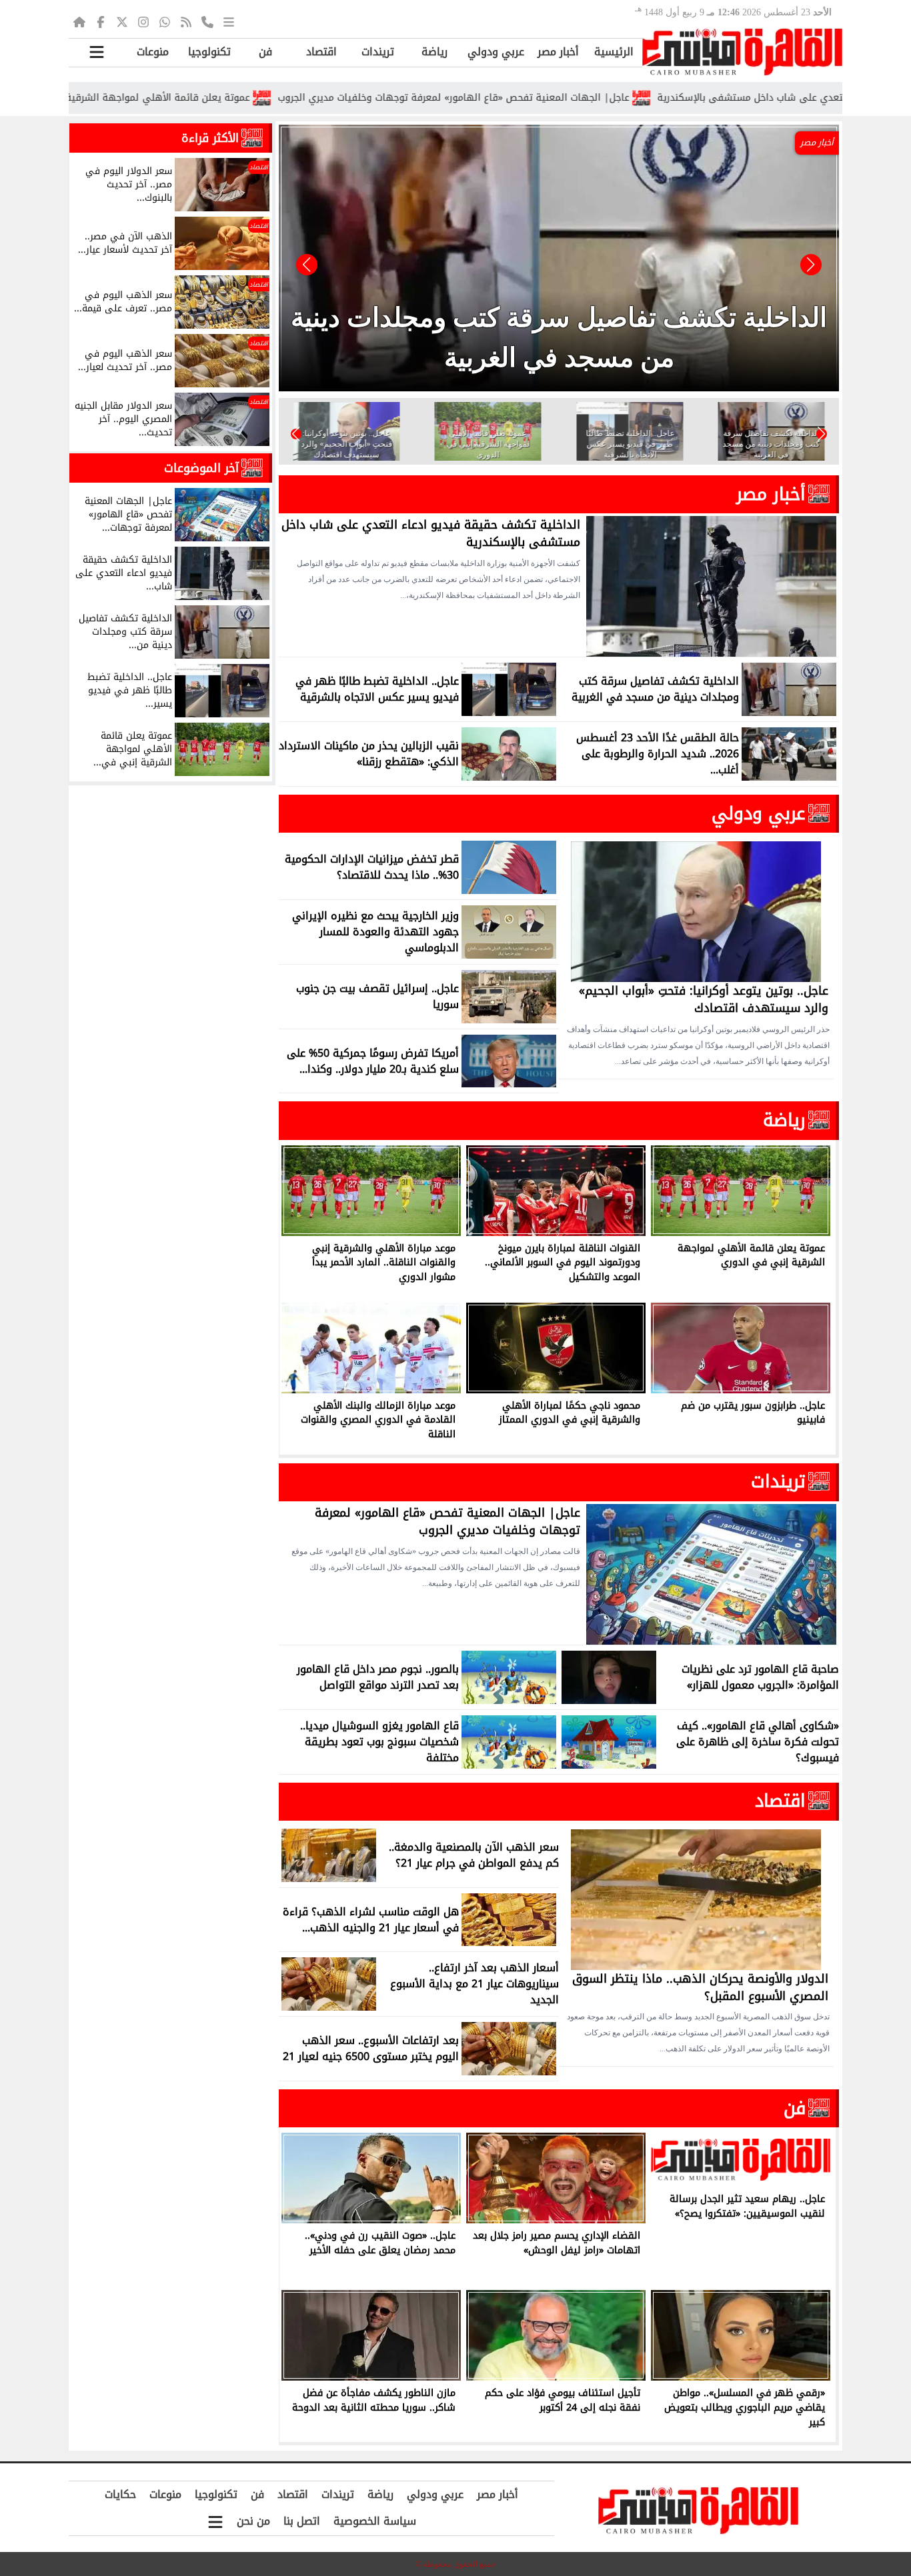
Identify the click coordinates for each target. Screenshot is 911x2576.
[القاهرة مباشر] (742, 52)
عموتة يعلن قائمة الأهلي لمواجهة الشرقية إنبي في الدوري (221, 98)
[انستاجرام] (143, 21)
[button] (307, 265)
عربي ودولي (496, 52)
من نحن (253, 2521)
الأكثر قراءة (210, 138)
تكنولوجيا (209, 52)
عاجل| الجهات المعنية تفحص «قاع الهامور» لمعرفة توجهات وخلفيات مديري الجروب (553, 98)
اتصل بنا (302, 2521)
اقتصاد (321, 52)
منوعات (153, 52)
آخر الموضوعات (201, 468)
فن (265, 52)
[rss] (186, 21)
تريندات (378, 52)
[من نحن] (207, 21)
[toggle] (97, 52)
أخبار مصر (558, 52)
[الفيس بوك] (101, 21)
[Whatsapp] (165, 21)
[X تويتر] (122, 21)
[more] (229, 21)
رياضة (434, 52)
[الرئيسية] (79, 21)
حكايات (120, 2494)
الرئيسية (614, 52)
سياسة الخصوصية (375, 2521)
